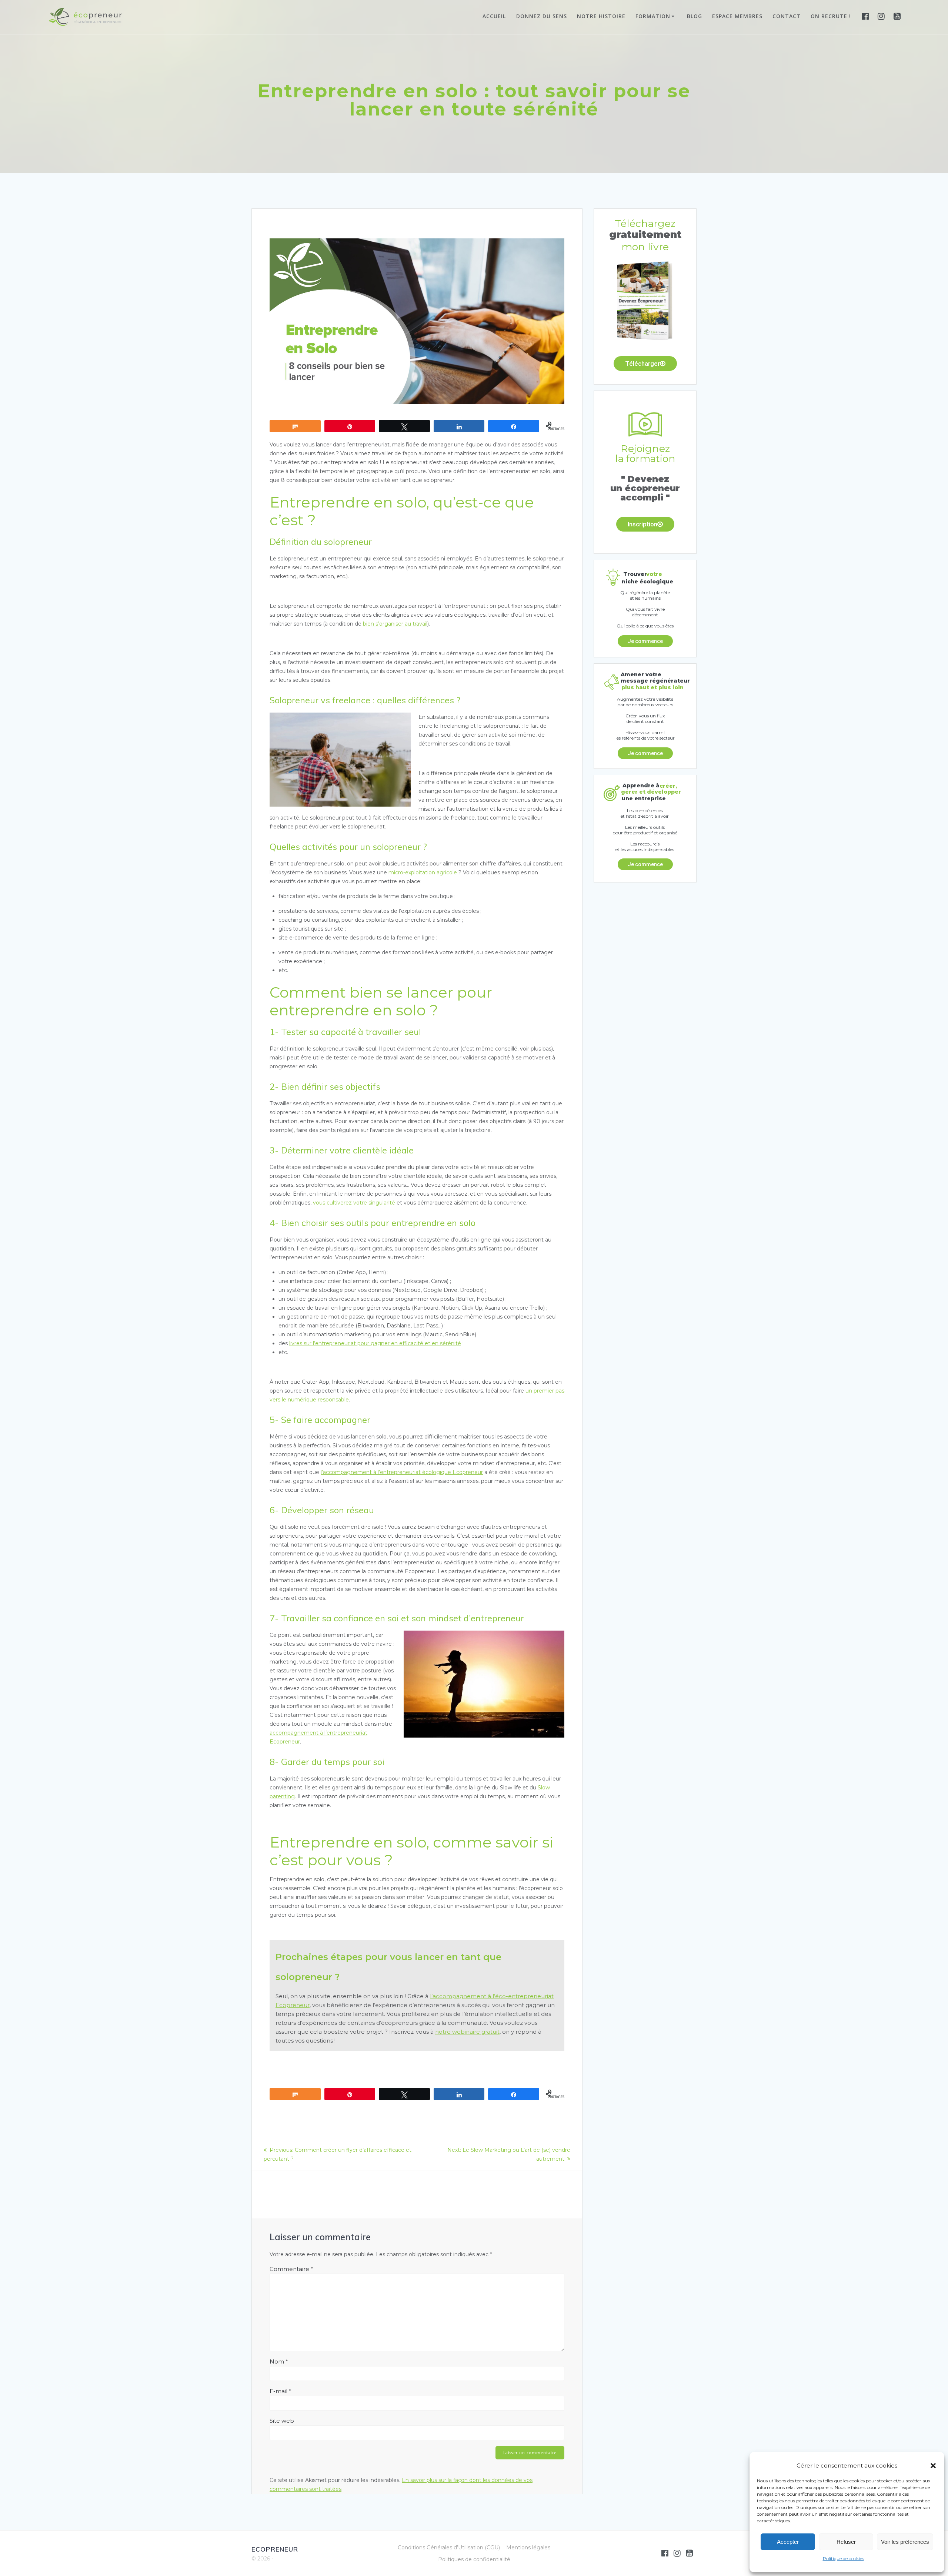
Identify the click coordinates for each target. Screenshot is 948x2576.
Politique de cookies (843, 2558)
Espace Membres (737, 16)
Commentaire (291, 2269)
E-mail (281, 2391)
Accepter (788, 2542)
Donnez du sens (542, 16)
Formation (653, 16)
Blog (695, 16)
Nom (279, 2361)
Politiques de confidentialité (474, 2559)
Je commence (645, 641)
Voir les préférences (905, 2542)
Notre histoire (601, 16)
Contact (787, 16)
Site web (282, 2421)
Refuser (846, 2542)
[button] (933, 2466)
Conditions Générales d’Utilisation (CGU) (449, 2547)
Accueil (494, 16)
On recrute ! (831, 16)
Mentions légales (528, 2547)
